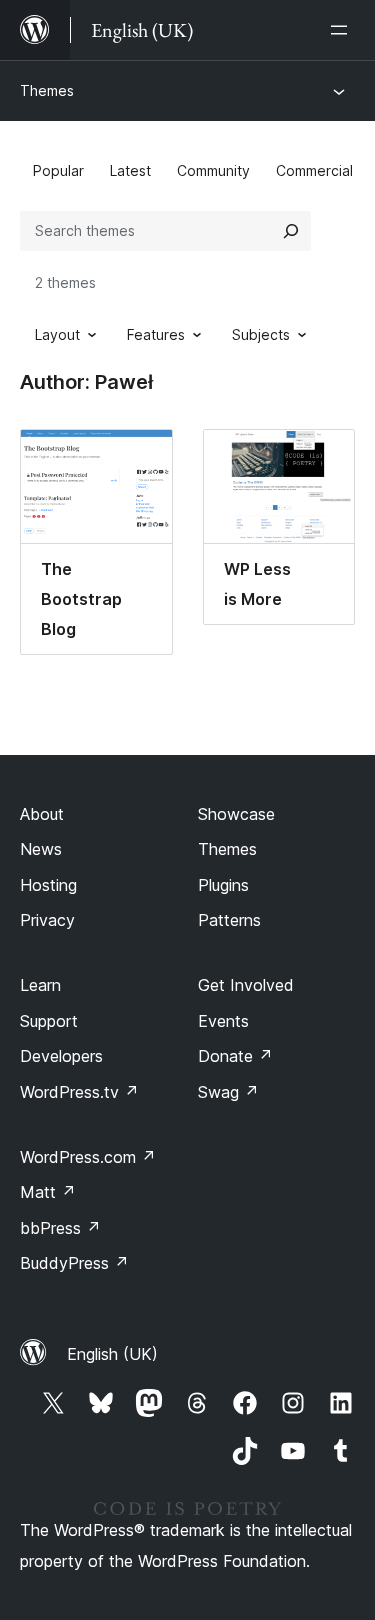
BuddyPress (74, 1263)
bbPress (60, 1228)
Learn (40, 985)
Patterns (229, 920)
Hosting (48, 885)
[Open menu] (343, 30)
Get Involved (246, 985)
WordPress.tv (79, 1092)
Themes (47, 90)
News (41, 849)
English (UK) (112, 1354)
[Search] (291, 231)
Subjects (261, 334)
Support (49, 1021)
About (42, 814)
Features (156, 334)
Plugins (223, 885)
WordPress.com (88, 1157)
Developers (61, 1056)
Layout (57, 334)
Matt (48, 1192)
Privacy (47, 920)
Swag (228, 1092)
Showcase (236, 814)
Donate (235, 1056)
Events (223, 1021)
